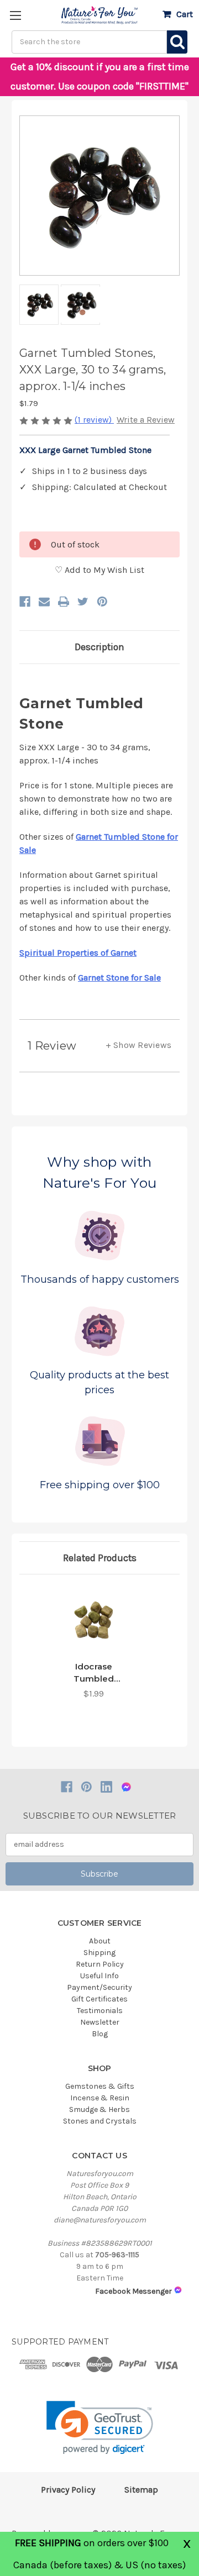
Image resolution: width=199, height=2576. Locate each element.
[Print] (64, 602)
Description (99, 647)
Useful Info (99, 1976)
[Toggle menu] (15, 15)
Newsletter (100, 2022)
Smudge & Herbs (99, 2109)
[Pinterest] (102, 602)
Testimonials (100, 2011)
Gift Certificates (99, 1999)
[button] (100, 2428)
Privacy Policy (68, 2490)
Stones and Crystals (100, 2121)
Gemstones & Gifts (100, 2086)
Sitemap (141, 2490)
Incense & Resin (100, 2098)
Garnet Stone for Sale (119, 978)
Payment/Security (99, 1987)
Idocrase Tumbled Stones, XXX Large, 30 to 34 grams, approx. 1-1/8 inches (94, 1673)
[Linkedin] (106, 1787)
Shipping (99, 1953)
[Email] (44, 602)
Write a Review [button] (146, 420)
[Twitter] (83, 602)
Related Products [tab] (100, 1558)
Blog (100, 2034)
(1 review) (94, 420)
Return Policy (100, 1964)
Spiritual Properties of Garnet (78, 953)
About (100, 1941)
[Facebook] (25, 602)
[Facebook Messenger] (126, 1787)
